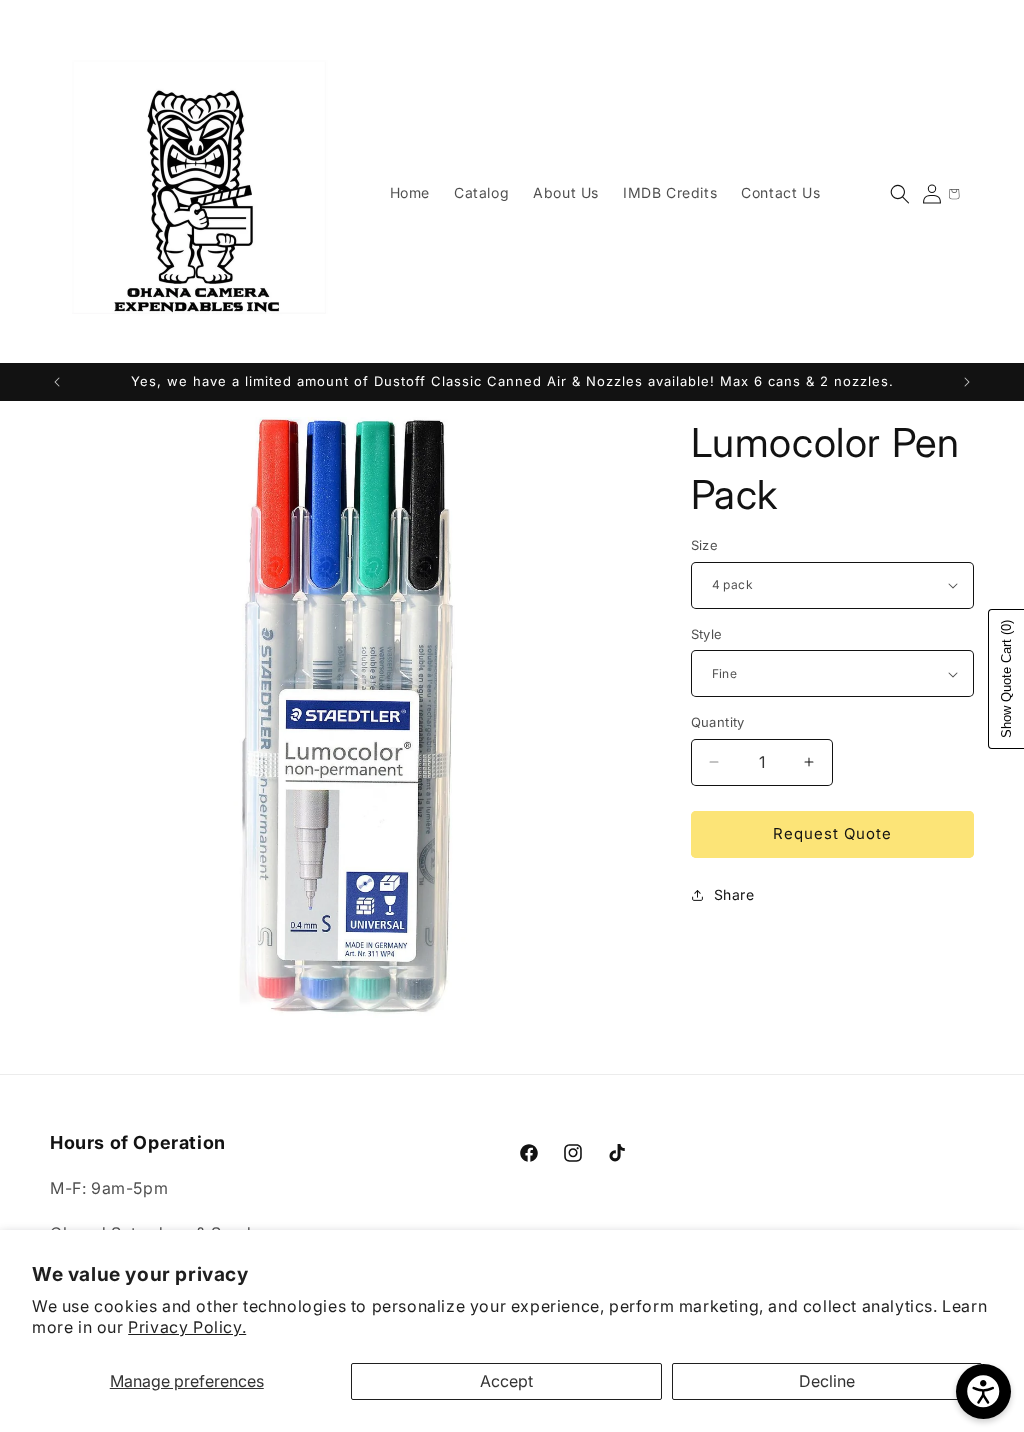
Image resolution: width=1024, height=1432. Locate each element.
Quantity (718, 722)
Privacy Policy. (187, 1327)
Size (705, 545)
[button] (900, 194)
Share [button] (734, 894)
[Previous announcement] (57, 382)
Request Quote (832, 833)
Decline (827, 1381)
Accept (506, 1381)
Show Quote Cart (1006, 679)
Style (707, 634)
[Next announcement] (967, 382)
